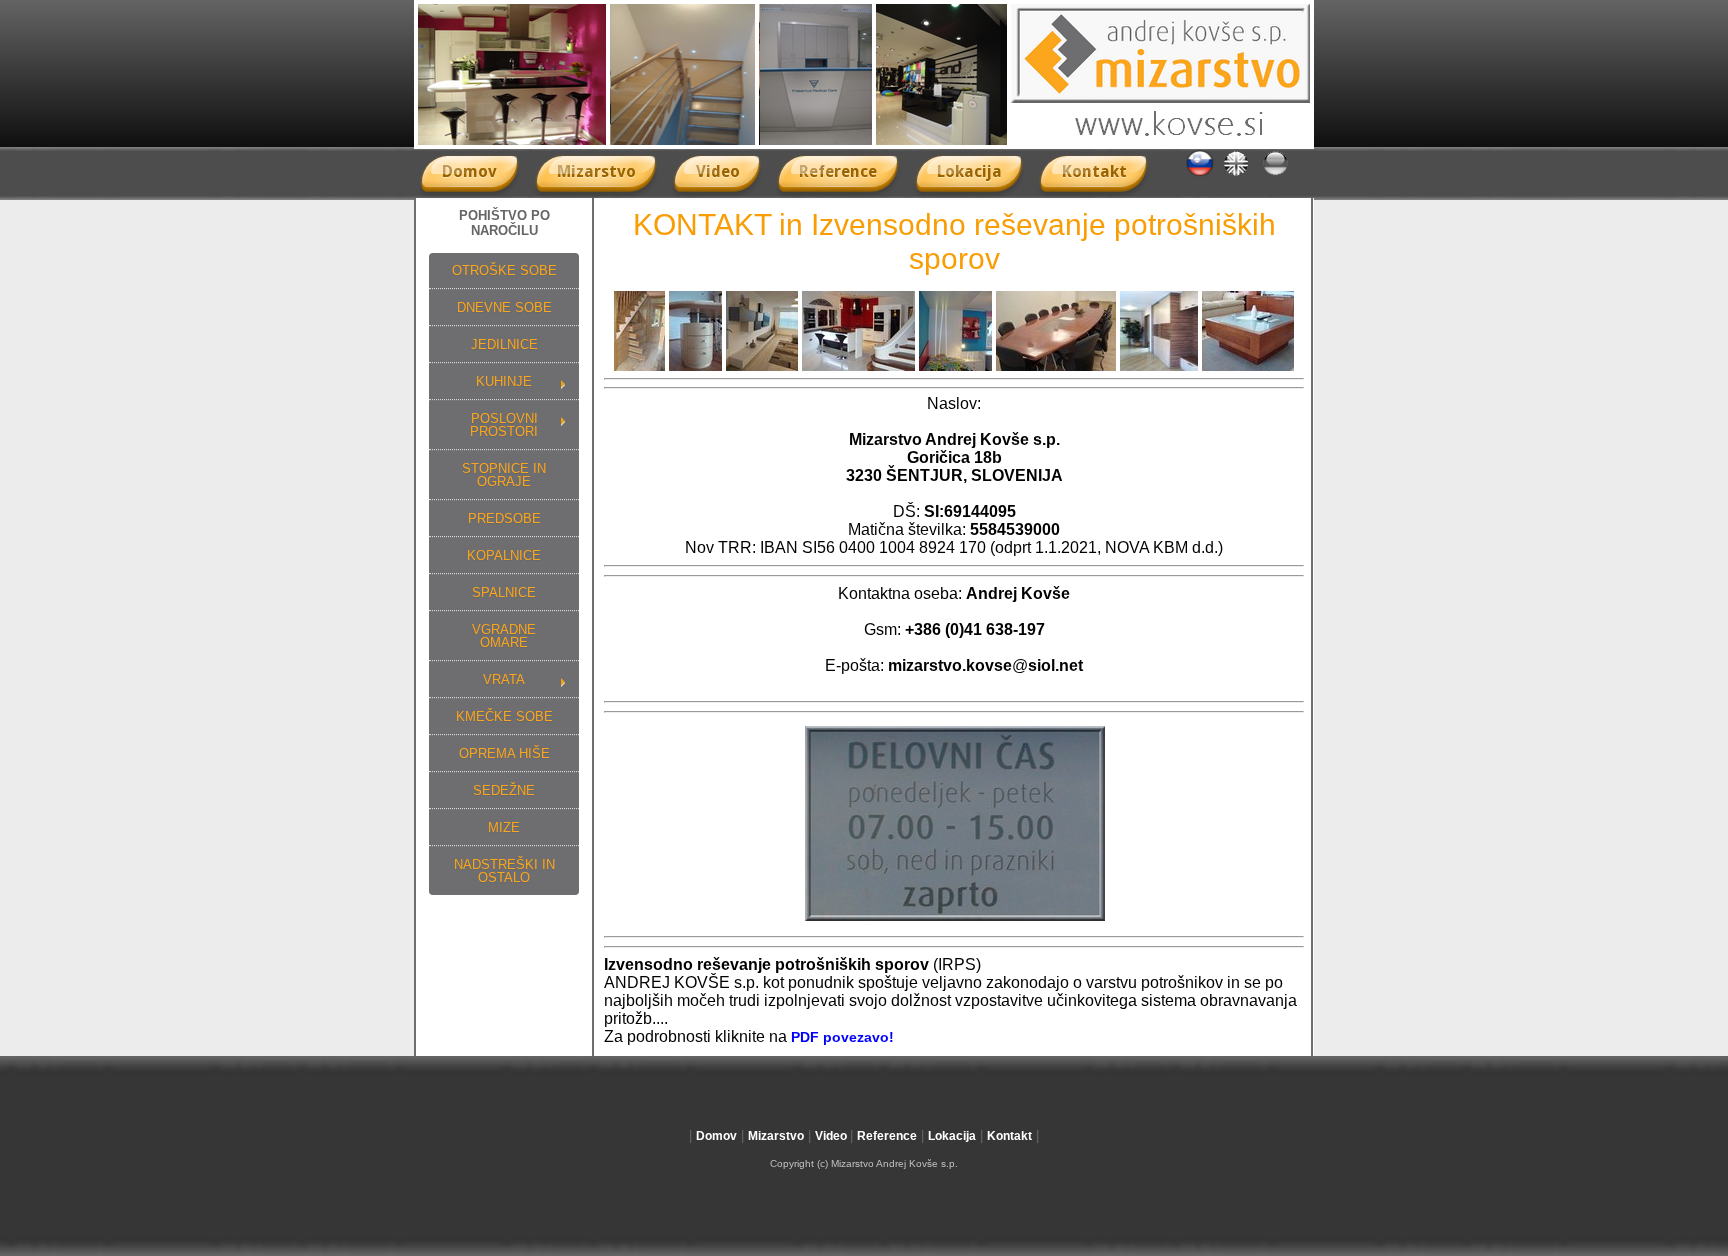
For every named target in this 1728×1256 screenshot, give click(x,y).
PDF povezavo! (842, 1037)
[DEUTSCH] (1276, 172)
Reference (838, 171)
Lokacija (969, 171)
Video (718, 171)
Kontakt (1094, 171)
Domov (469, 171)
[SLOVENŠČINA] (1200, 172)
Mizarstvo (596, 171)
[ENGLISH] (1236, 172)
